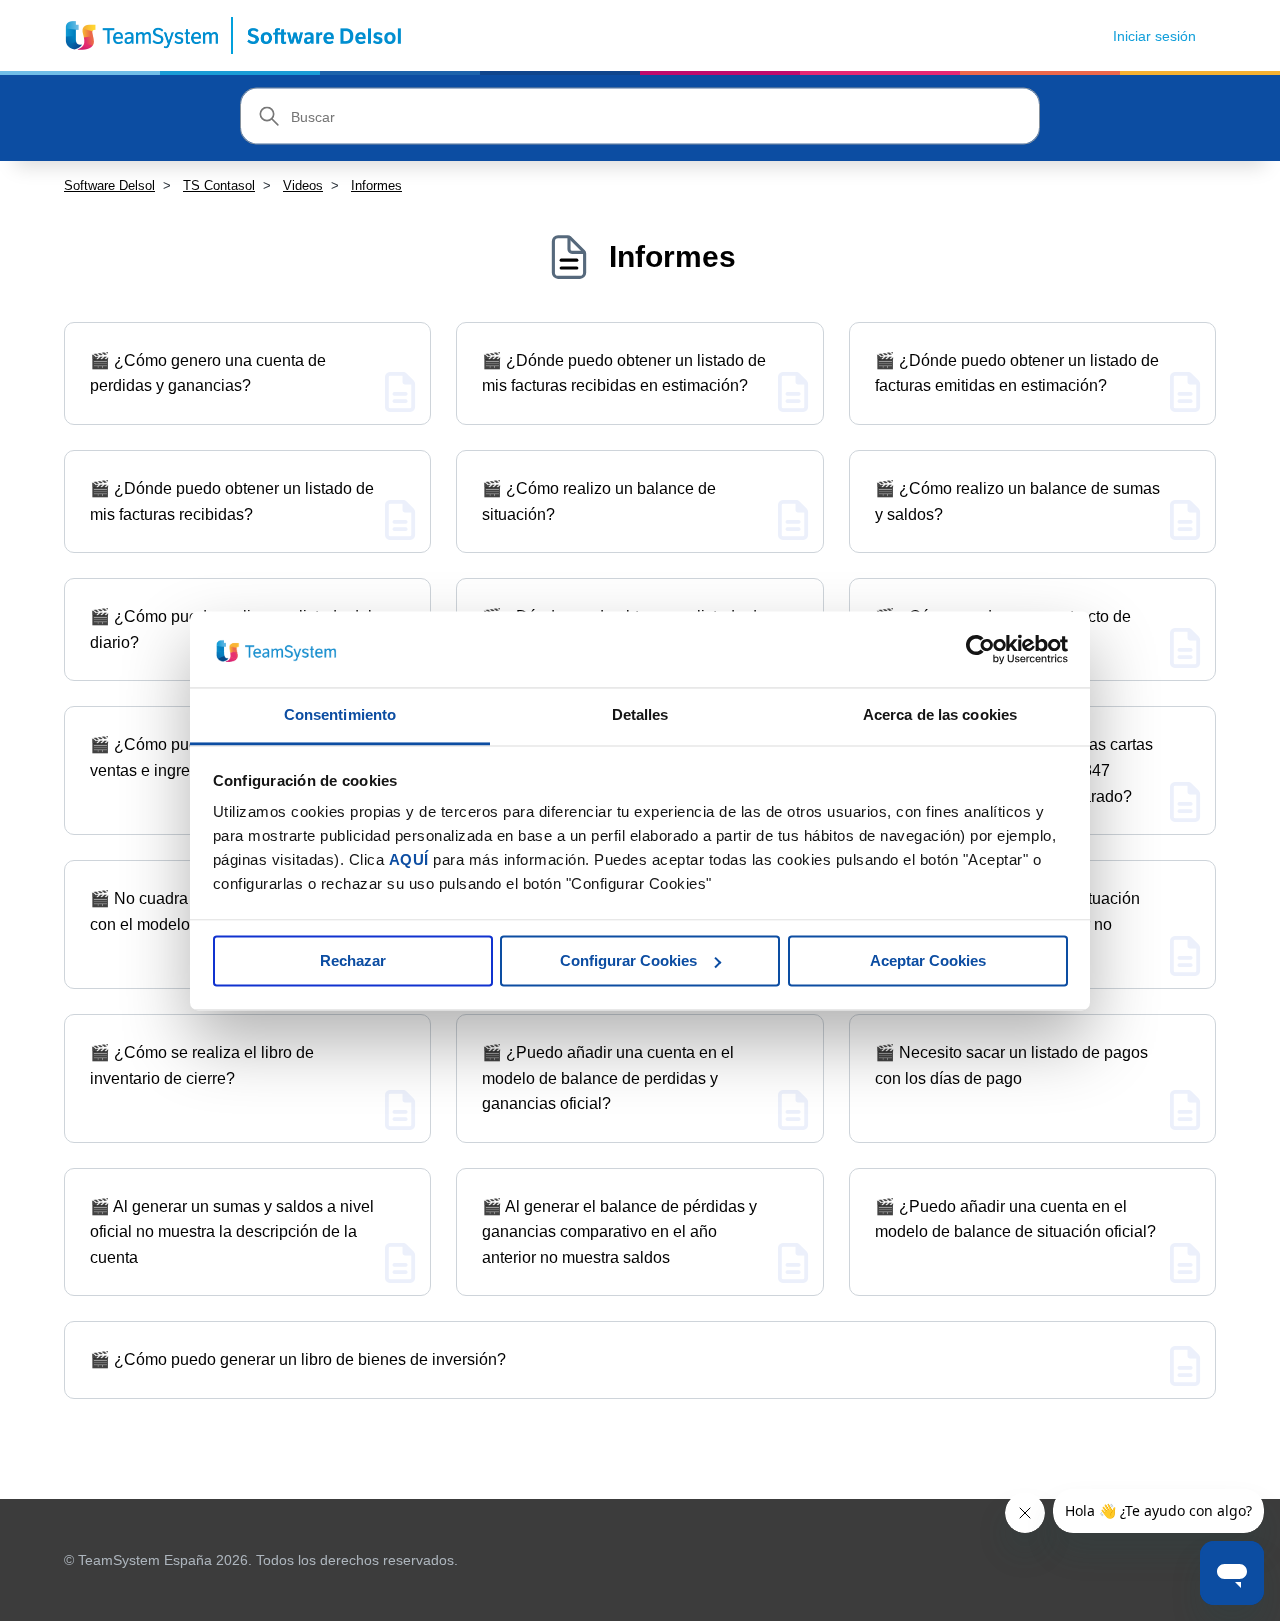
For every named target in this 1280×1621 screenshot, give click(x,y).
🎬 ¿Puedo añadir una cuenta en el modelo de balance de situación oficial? (1015, 1219)
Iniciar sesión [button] (1154, 36)
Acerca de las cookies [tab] (940, 715)
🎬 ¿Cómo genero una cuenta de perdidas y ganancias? (208, 373)
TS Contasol (219, 185)
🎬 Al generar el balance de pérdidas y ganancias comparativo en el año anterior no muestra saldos (619, 1232)
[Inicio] (234, 35)
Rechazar (353, 960)
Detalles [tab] (640, 715)
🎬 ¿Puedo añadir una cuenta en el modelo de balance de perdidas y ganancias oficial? (608, 1078)
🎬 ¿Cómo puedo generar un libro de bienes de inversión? (298, 1359)
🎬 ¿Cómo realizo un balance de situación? (599, 501)
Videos (303, 185)
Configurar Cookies (628, 960)
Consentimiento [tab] (340, 715)
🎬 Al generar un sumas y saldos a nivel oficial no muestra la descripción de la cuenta (232, 1232)
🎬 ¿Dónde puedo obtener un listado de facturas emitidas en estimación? (1017, 373)
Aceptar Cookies (928, 960)
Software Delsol (109, 185)
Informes (376, 185)
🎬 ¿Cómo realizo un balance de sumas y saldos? (1017, 501)
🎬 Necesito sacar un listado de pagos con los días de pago (1011, 1065)
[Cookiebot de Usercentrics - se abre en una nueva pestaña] (980, 649)
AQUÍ (409, 860)
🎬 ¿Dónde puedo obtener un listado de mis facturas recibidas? (232, 501)
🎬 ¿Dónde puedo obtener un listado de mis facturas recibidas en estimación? (624, 373)
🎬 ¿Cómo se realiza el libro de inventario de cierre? (202, 1065)
